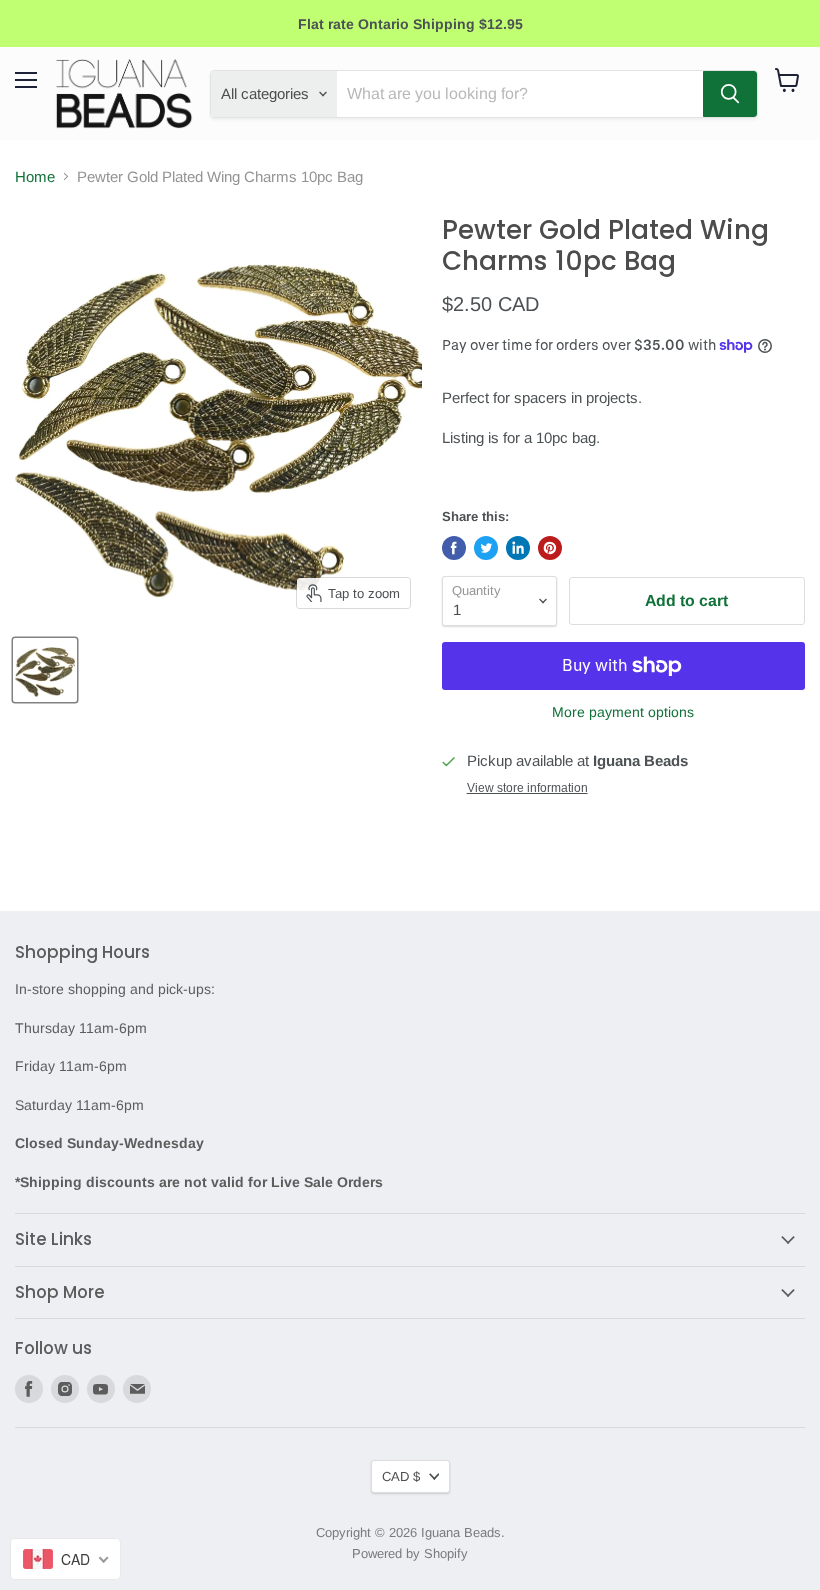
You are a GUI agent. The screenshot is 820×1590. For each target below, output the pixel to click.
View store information (527, 788)
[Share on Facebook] (454, 548)
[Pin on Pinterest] (550, 548)
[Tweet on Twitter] (486, 548)
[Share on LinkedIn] (518, 548)
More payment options (623, 712)
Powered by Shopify (410, 1553)
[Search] (730, 94)
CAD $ (401, 1476)
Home (35, 176)
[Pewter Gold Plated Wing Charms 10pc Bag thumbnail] (45, 670)
